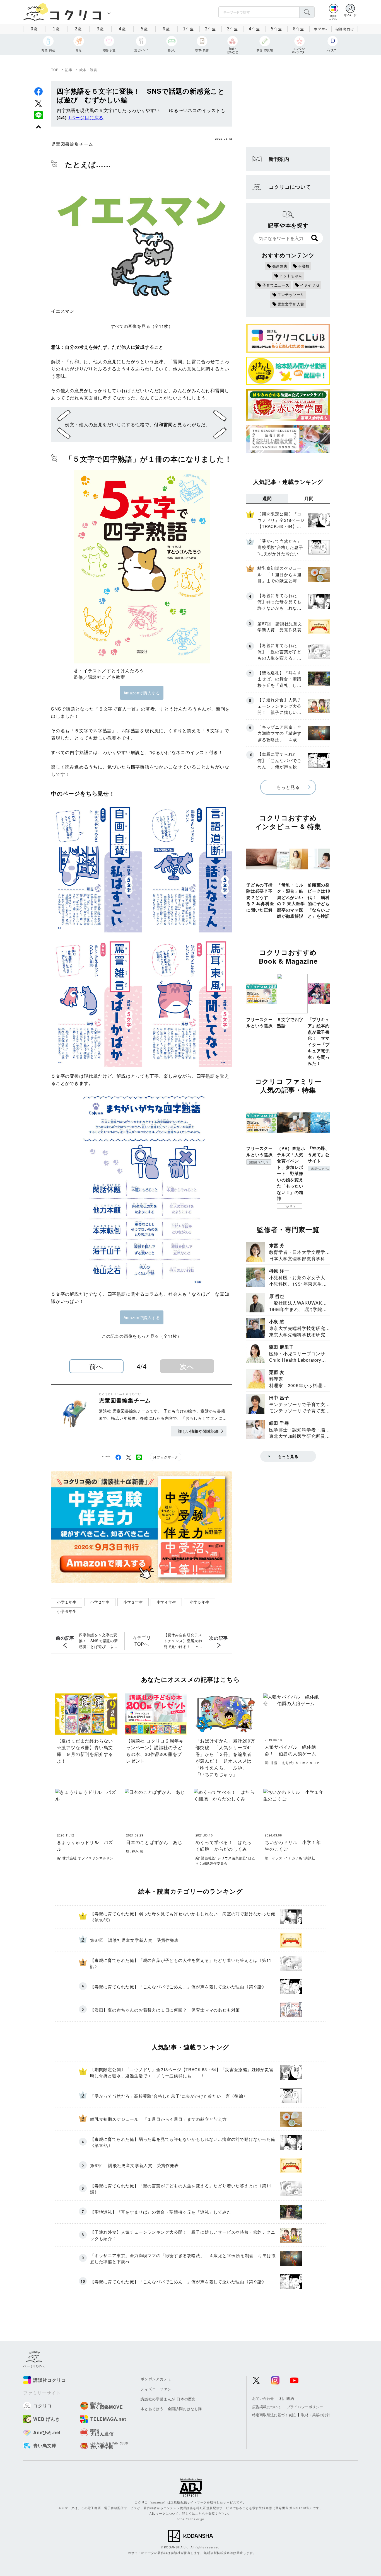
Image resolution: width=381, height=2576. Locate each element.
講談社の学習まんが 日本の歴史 (168, 2399)
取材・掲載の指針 (316, 2415)
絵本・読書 (88, 70)
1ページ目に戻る (86, 117)
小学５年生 (199, 1602)
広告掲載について (267, 2407)
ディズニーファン (156, 2389)
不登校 (304, 266)
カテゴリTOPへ (142, 1641)
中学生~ (320, 29)
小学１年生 (67, 1602)
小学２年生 (100, 1602)
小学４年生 (166, 1602)
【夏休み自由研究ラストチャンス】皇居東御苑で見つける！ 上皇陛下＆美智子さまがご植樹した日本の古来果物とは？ (183, 1641)
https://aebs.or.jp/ (191, 2519)
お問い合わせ (263, 2398)
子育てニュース (276, 285)
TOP (55, 70)
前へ (96, 1366)
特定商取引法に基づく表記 (274, 2415)
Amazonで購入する (142, 693)
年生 (188, 28)
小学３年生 (133, 1602)
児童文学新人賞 (291, 304)
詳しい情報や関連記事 (199, 1431)
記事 (69, 70)
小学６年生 (67, 1611)
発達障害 (280, 266)
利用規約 (287, 2398)
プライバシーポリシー (305, 2407)
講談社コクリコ (259, 1162)
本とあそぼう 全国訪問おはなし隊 (171, 2409)
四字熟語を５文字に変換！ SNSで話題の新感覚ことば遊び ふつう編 (98, 1641)
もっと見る (288, 787)
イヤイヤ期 (310, 285)
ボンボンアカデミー (158, 2379)
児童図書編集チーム (72, 144)
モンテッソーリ (291, 295)
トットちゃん (291, 276)
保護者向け (345, 29)
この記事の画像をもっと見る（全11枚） (142, 1336)
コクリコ (290, 1206)
